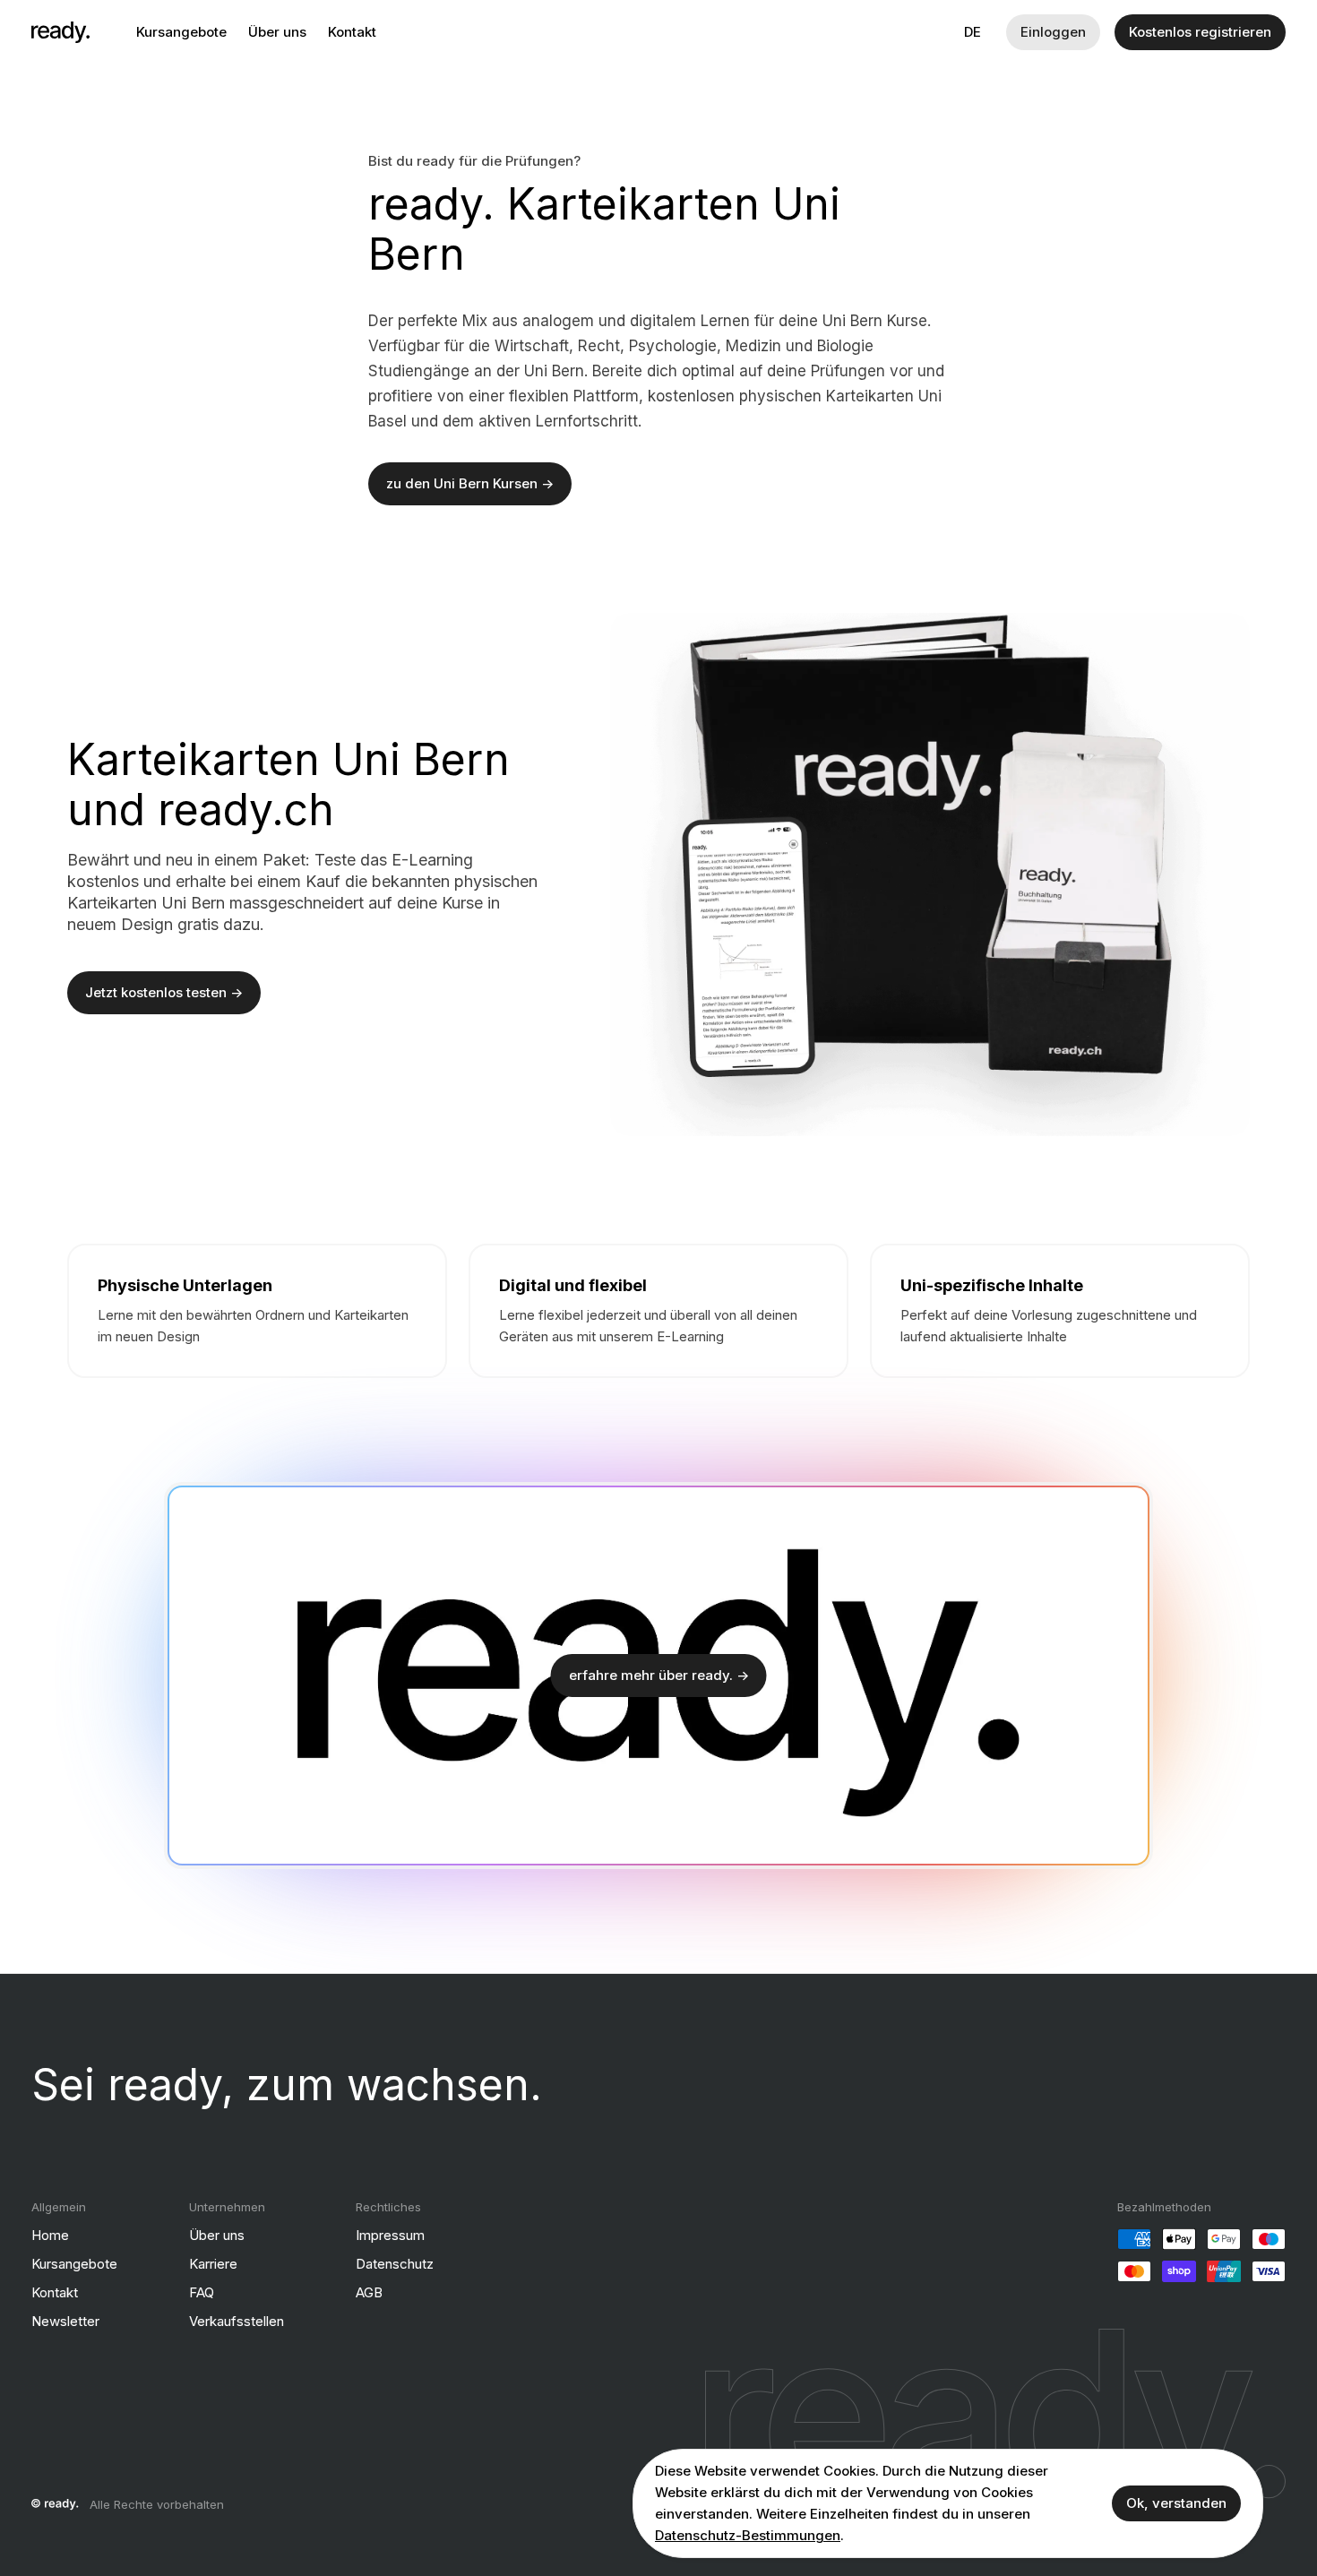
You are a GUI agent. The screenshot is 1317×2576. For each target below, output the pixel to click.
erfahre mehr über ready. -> (659, 1675)
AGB (369, 2292)
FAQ (202, 2292)
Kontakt (352, 32)
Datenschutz (395, 2264)
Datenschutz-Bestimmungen (748, 2535)
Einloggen (1053, 32)
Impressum (390, 2235)
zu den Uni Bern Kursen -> (470, 483)
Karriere (213, 2264)
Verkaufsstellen (237, 2321)
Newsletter (65, 2321)
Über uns (277, 32)
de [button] (973, 32)
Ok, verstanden (1176, 2503)
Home (50, 2235)
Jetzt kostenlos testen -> (164, 992)
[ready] (60, 32)
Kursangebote (181, 32)
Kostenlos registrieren (1200, 32)
